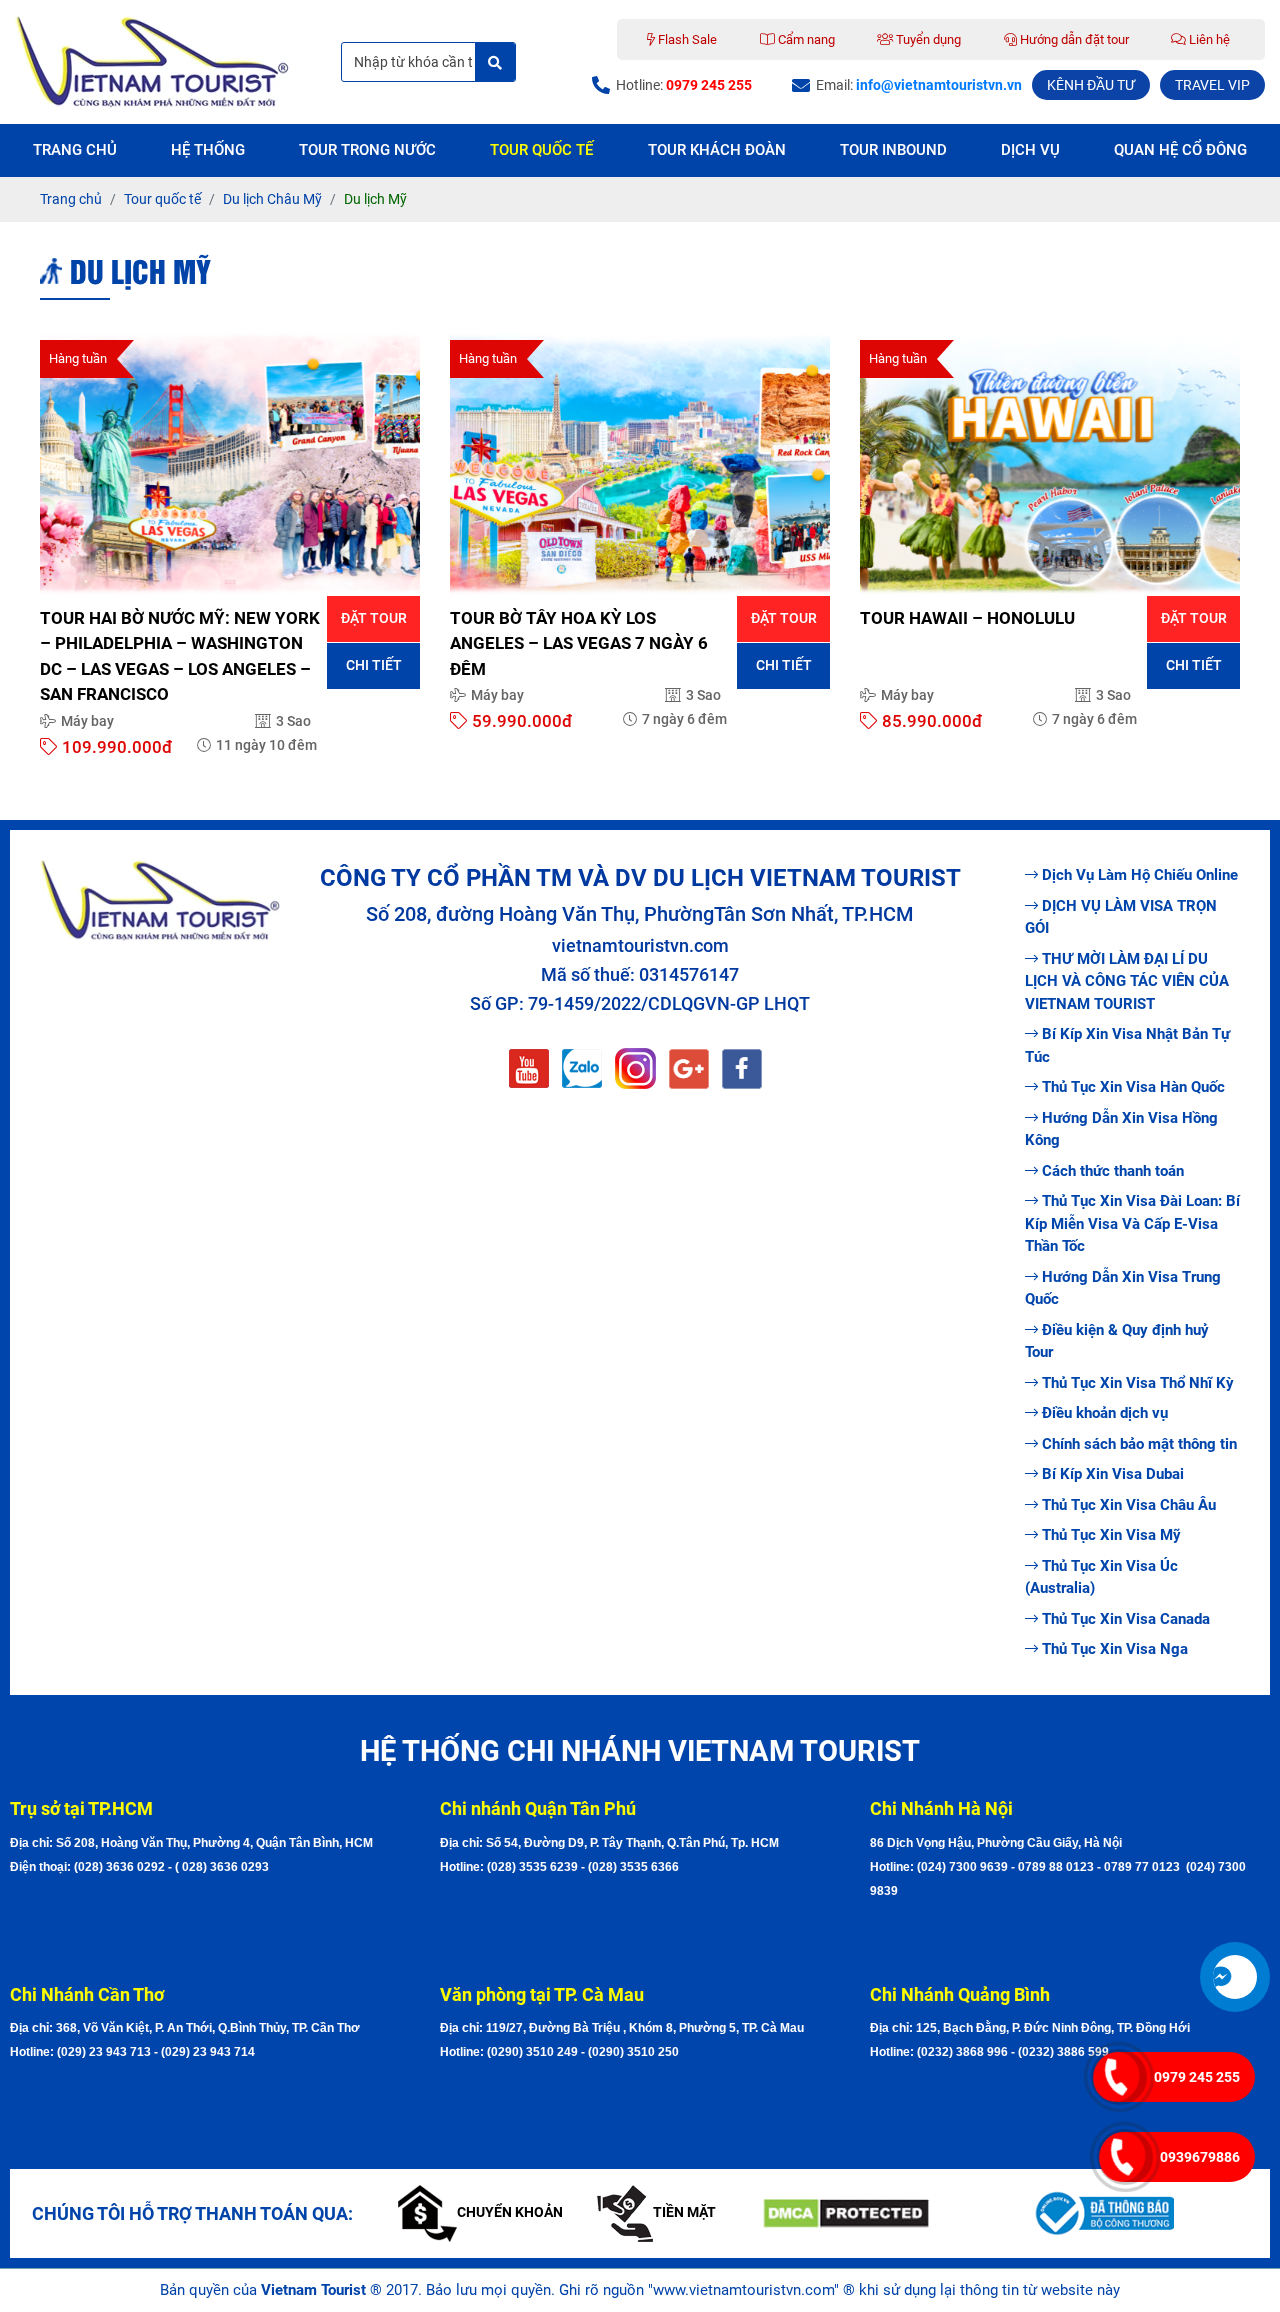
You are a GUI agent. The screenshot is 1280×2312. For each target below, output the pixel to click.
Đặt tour (374, 618)
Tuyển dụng (927, 39)
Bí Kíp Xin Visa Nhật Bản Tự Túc (1127, 1045)
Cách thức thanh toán (1113, 1171)
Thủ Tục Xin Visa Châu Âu (1129, 1505)
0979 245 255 (1197, 2077)
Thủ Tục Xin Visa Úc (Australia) (1101, 1577)
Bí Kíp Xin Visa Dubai (1113, 1474)
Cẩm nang (805, 39)
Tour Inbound (893, 150)
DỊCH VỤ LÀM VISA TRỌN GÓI (1121, 917)
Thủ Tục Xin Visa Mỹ (1111, 1535)
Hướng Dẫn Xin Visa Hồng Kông (1121, 1129)
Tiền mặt (684, 2212)
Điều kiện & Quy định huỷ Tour (1117, 1341)
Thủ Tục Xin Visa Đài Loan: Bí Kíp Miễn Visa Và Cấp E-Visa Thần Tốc (1132, 1223)
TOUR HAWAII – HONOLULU (967, 618)
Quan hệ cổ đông (1180, 150)
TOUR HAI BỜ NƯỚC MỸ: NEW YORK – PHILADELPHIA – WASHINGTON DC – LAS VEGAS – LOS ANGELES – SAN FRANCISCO (180, 656)
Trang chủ (75, 150)
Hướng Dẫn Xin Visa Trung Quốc (1123, 1288)
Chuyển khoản (510, 2212)
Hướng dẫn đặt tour (1073, 39)
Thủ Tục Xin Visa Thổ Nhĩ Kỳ (1138, 1383)
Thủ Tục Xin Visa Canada (1126, 1619)
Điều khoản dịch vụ (1105, 1413)
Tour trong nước (367, 150)
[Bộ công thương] (1150, 2213)
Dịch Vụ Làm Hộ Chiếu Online (1140, 875)
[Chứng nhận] (882, 2213)
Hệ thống (208, 150)
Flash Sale (686, 39)
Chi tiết (374, 665)
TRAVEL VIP (1212, 85)
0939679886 (1200, 2157)
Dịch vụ (1030, 150)
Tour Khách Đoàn (717, 150)
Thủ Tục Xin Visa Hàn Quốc (1133, 1087)
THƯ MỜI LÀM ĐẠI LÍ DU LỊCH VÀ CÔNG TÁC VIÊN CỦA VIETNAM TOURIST (1127, 981)
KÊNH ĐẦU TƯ (1091, 85)
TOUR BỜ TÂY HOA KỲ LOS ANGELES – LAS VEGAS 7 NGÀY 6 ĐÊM (579, 643)
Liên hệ (1208, 39)
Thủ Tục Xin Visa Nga (1115, 1649)
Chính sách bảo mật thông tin (1139, 1444)
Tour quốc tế (541, 150)
